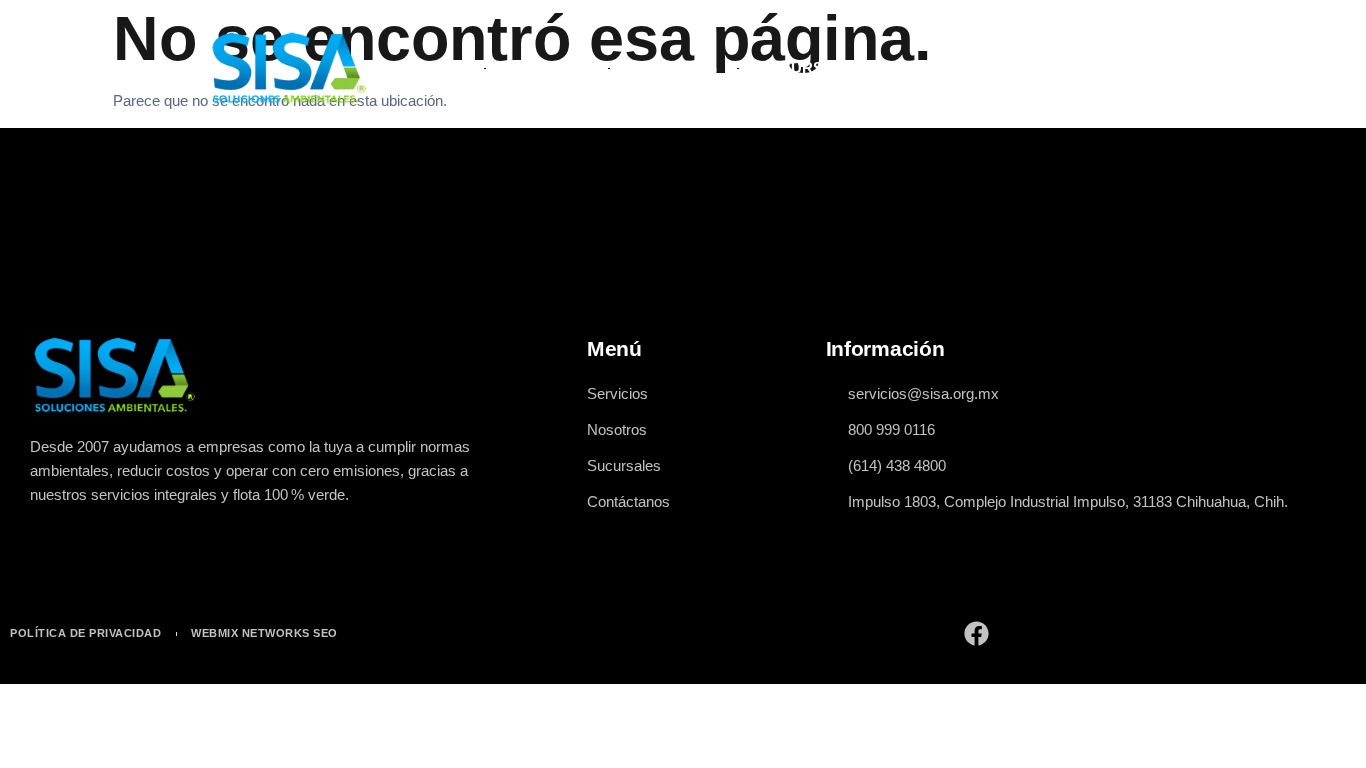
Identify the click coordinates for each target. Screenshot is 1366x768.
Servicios (547, 67)
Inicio (441, 67)
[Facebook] (977, 634)
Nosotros (673, 67)
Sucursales (811, 67)
